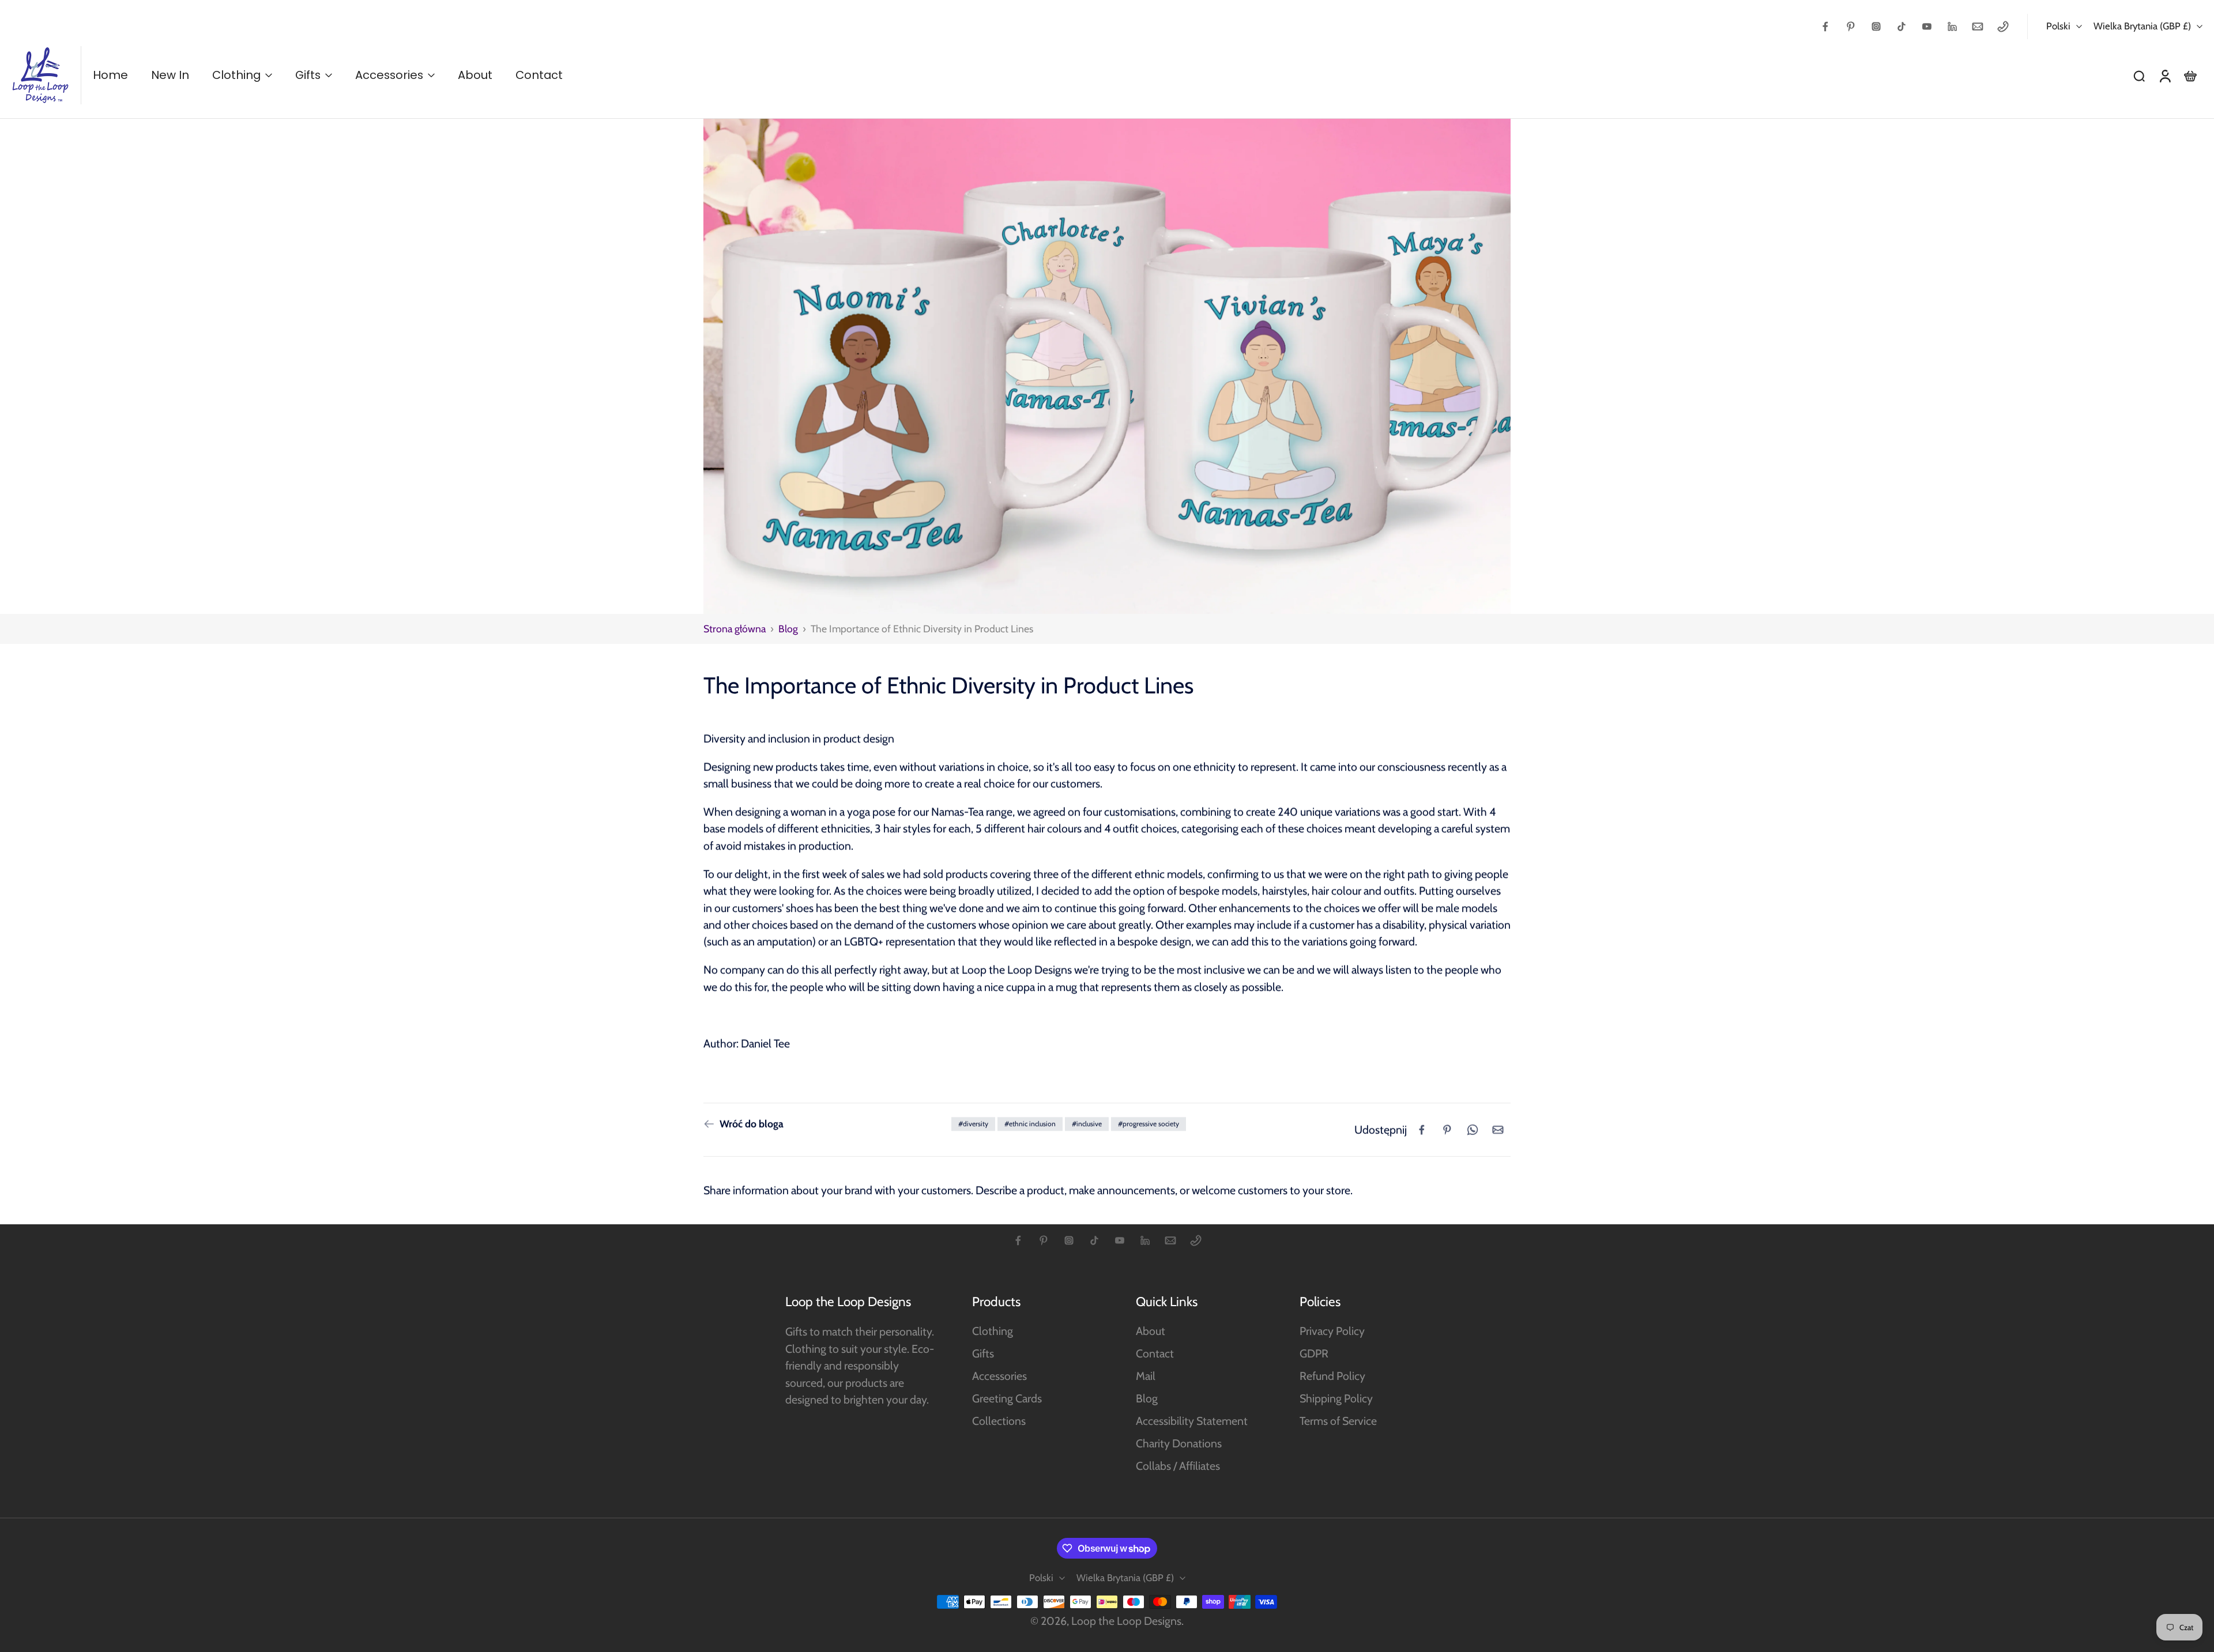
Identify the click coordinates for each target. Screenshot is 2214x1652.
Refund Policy (1332, 1376)
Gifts (983, 1353)
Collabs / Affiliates (1178, 1466)
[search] (2139, 76)
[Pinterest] (1851, 27)
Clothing (993, 1331)
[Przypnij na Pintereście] (1447, 1130)
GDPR (1314, 1353)
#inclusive (1087, 1124)
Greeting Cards (1007, 1398)
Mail (1146, 1376)
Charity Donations (1179, 1443)
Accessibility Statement (1192, 1421)
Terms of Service (1338, 1421)
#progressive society (1149, 1124)
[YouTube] (1927, 27)
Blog (788, 629)
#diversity (973, 1124)
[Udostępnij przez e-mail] (1498, 1130)
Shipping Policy (1336, 1398)
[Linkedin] (1952, 27)
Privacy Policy (1332, 1331)
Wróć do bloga (752, 1124)
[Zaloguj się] (2164, 75)
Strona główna (735, 629)
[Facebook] (1825, 27)
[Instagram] (1876, 27)
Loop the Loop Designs (1126, 1621)
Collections (999, 1421)
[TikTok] (1902, 27)
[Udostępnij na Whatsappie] (1473, 1130)
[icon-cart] (2190, 76)
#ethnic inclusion (1030, 1124)
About (1151, 1331)
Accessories (999, 1376)
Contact (1155, 1353)
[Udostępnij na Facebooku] (1422, 1130)
